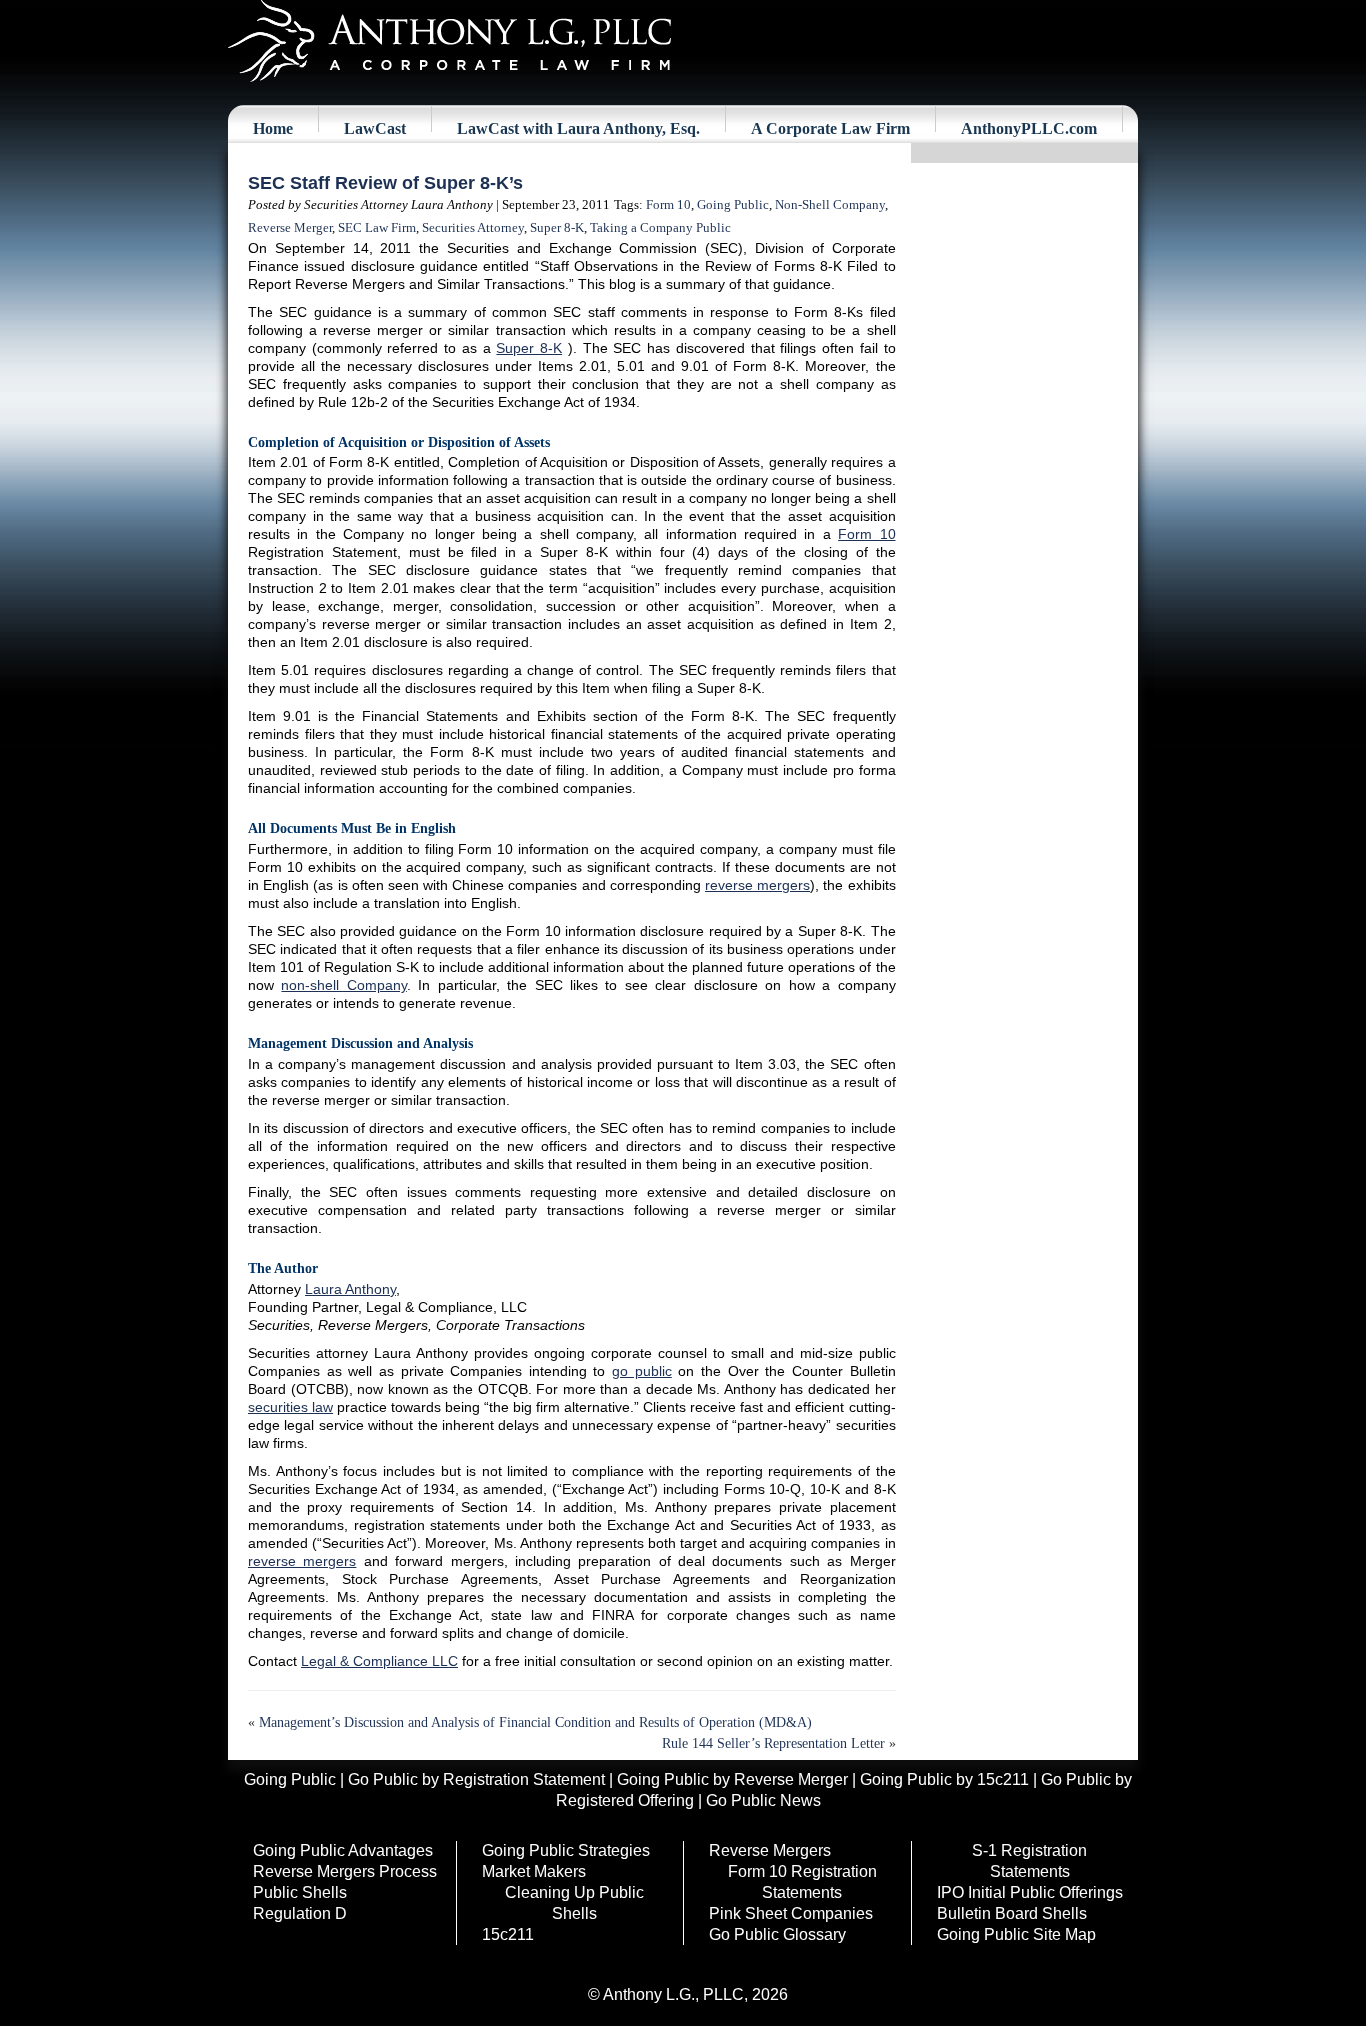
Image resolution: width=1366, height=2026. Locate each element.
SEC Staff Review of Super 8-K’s (385, 183)
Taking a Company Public (660, 227)
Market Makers (534, 1871)
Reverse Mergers (770, 1850)
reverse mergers (757, 885)
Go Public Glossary (777, 1934)
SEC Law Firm (377, 227)
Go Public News (763, 1800)
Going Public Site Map (1016, 1934)
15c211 (508, 1934)
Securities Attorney (473, 227)
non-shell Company (343, 985)
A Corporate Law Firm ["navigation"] (830, 128)
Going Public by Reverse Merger (732, 1779)
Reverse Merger (290, 227)
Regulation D (300, 1913)
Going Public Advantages (343, 1850)
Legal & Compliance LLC (379, 1661)
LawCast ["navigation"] (375, 128)
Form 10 (668, 204)
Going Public (733, 204)
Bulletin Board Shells (1012, 1913)
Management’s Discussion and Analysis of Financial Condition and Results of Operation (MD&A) (535, 1722)
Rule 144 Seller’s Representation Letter (773, 1743)
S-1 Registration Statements (1029, 1861)
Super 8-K (557, 227)
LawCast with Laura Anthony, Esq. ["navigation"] (578, 128)
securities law (290, 1407)
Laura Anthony (350, 1289)
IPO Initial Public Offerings (1030, 1892)
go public (642, 1371)
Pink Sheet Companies (791, 1913)
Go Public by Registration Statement (476, 1779)
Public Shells (300, 1892)
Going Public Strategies (566, 1850)
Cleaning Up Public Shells (574, 1903)
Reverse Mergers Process (345, 1871)
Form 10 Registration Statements (802, 1882)
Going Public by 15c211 (944, 1779)
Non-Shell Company (830, 204)
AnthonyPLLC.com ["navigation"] (1029, 128)
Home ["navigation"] (273, 128)
